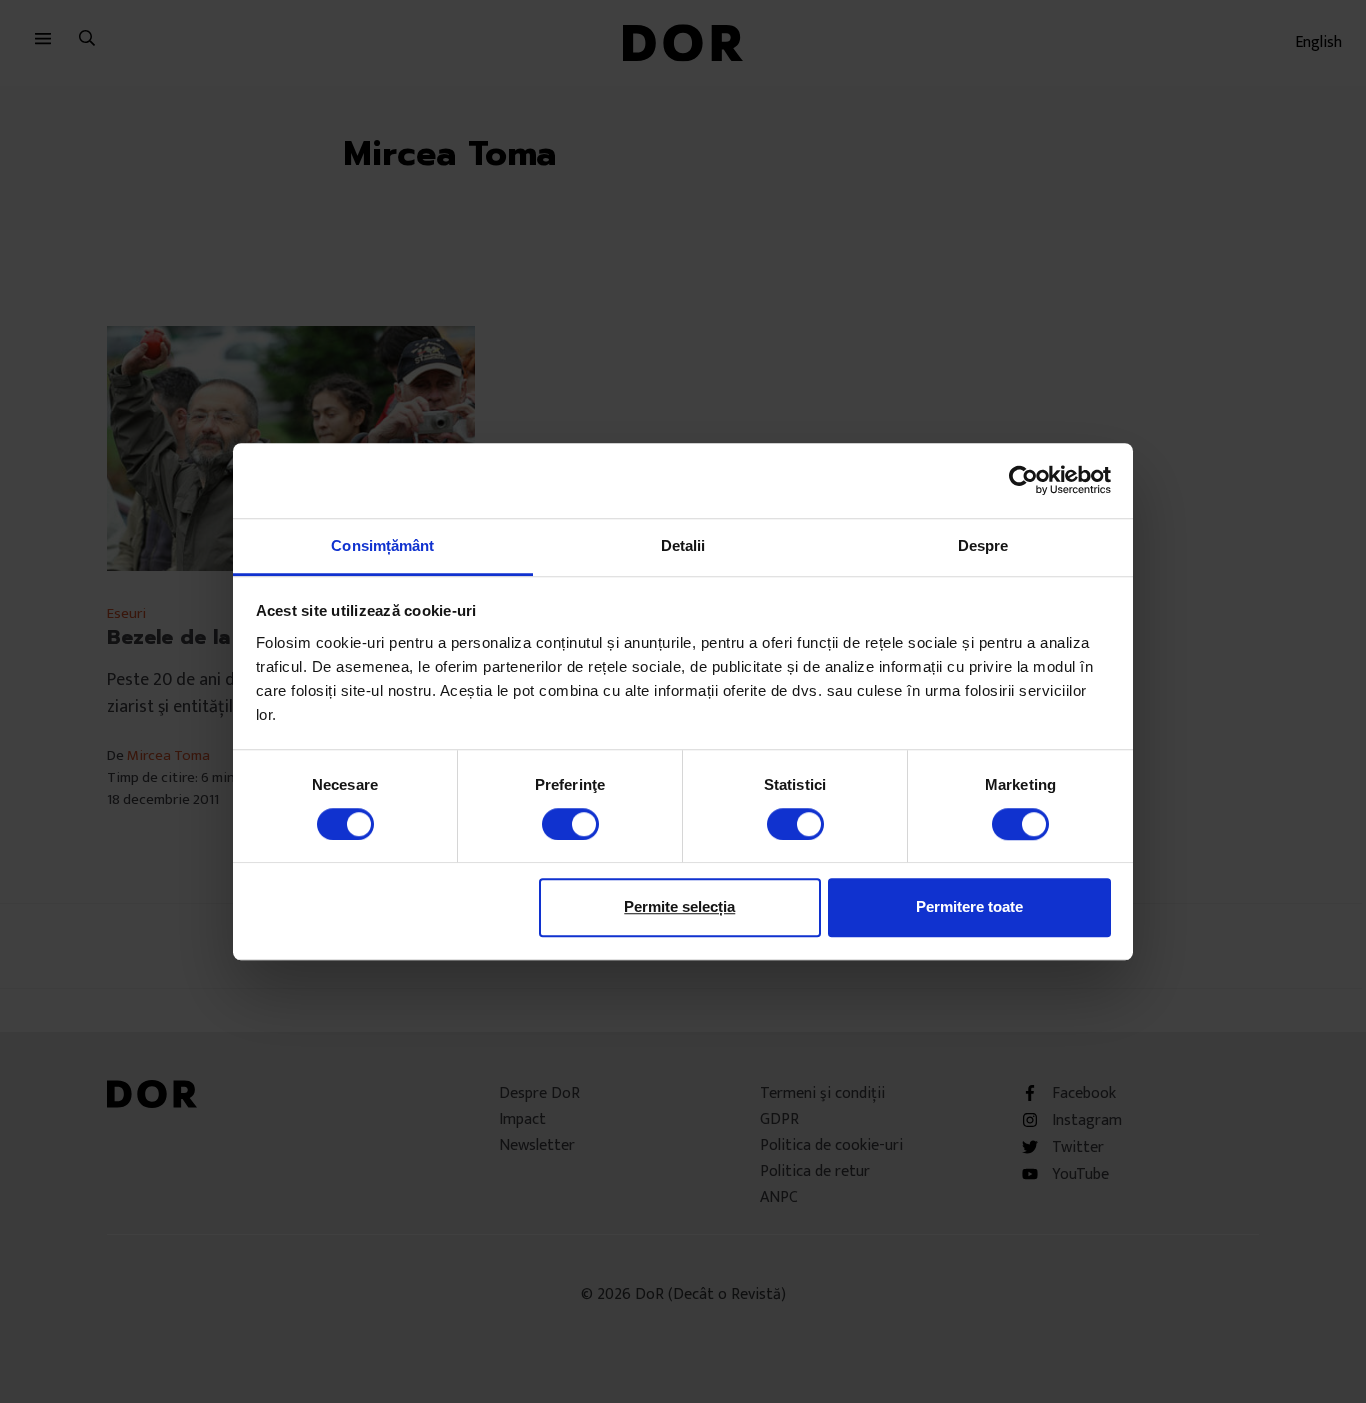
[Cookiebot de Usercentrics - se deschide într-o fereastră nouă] (1023, 480)
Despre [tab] (983, 545)
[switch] (570, 824)
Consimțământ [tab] (382, 545)
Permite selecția (679, 906)
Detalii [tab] (683, 545)
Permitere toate (969, 906)
